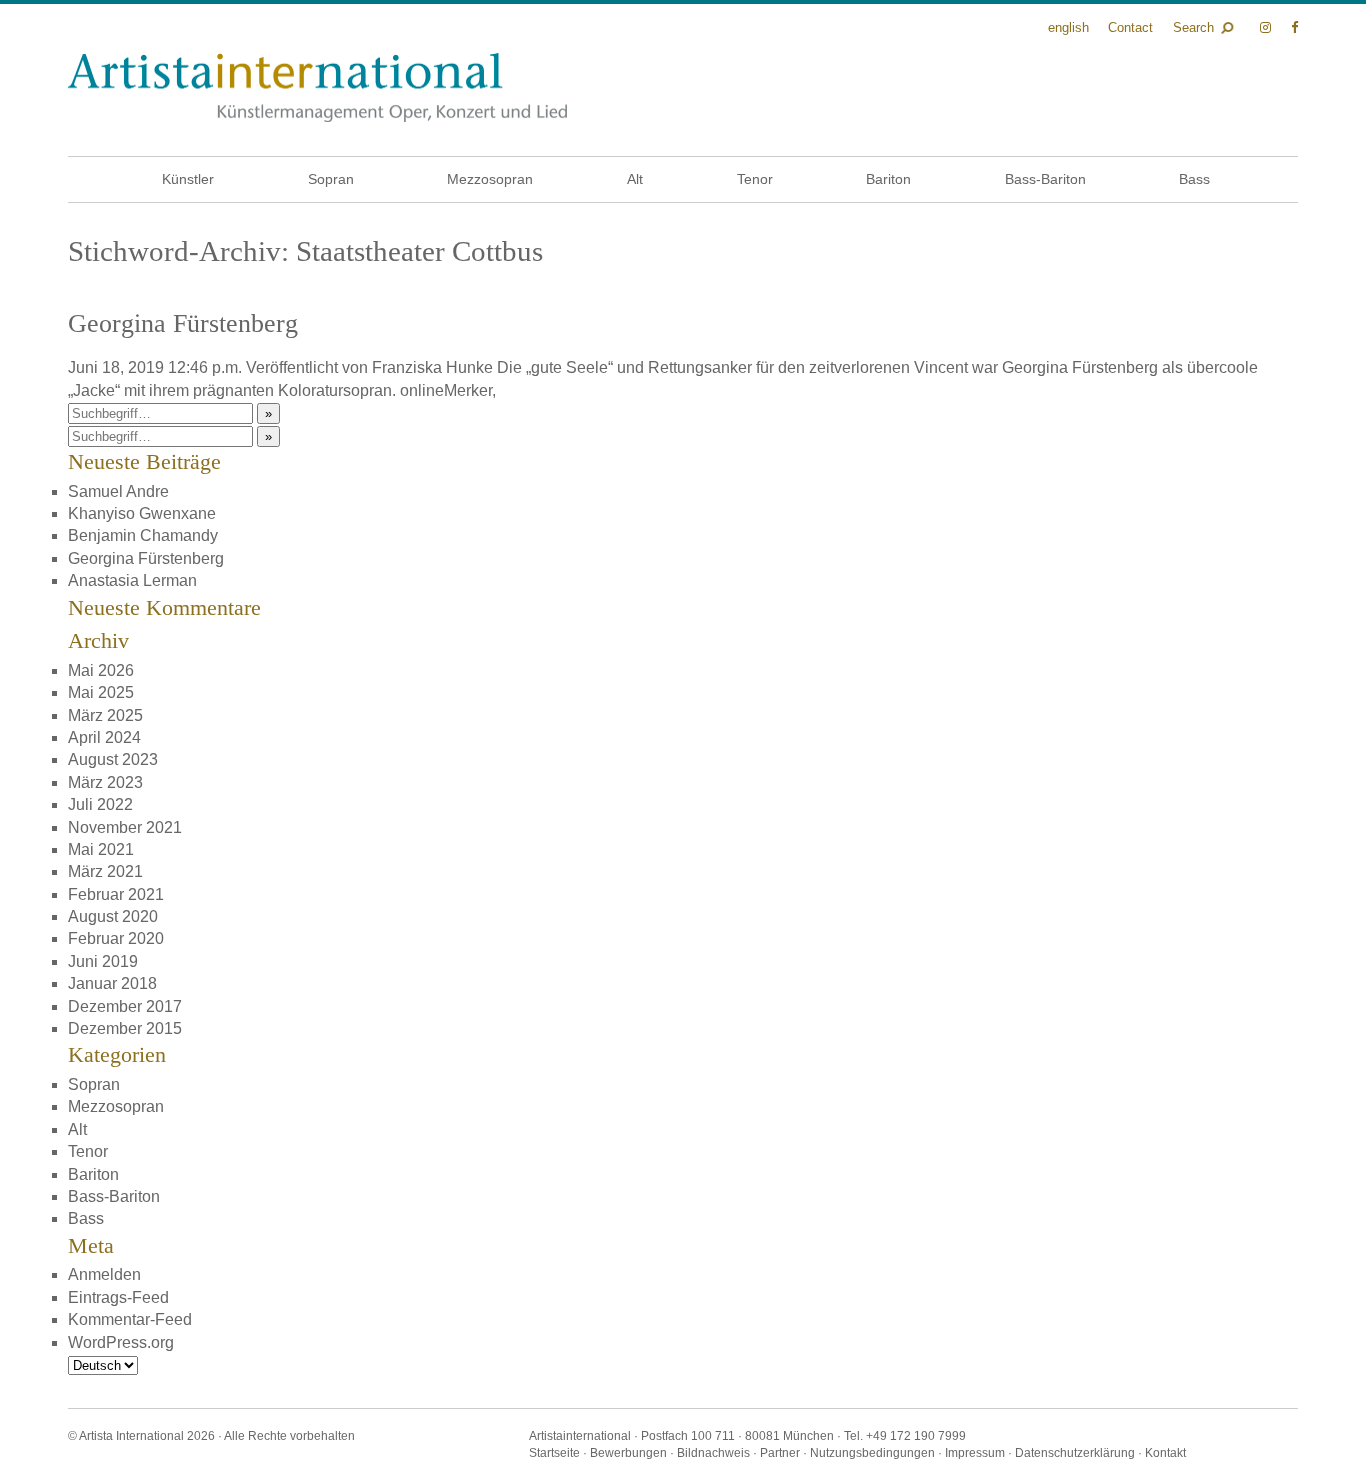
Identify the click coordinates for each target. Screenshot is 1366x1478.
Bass (1194, 179)
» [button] (268, 413)
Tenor (755, 179)
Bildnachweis (713, 1453)
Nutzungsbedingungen (872, 1453)
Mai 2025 (101, 692)
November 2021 (125, 827)
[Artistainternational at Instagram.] (1267, 27)
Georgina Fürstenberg (183, 323)
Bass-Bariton (1045, 179)
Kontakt (1165, 1453)
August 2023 (113, 759)
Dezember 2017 (125, 1006)
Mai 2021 (101, 849)
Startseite (554, 1453)
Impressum (975, 1453)
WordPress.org (121, 1342)
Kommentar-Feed (130, 1319)
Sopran (331, 179)
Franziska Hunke (432, 367)
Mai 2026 (101, 670)
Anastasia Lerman (132, 580)
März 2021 (105, 871)
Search (1193, 27)
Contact (1130, 27)
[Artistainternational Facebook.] (1294, 27)
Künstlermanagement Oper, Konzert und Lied (317, 87)
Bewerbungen (628, 1453)
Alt (635, 179)
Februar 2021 (116, 894)
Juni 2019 (103, 961)
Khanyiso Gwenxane (142, 513)
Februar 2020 (116, 938)
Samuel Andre (118, 491)
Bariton (888, 179)
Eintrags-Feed (118, 1297)
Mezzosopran (490, 179)
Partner (780, 1453)
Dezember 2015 (125, 1028)
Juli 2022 (100, 804)
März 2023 (105, 782)
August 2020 (113, 916)
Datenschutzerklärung (1075, 1453)
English (1068, 27)
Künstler (188, 179)
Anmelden (104, 1274)
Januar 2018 (112, 983)
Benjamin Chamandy (143, 535)
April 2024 (104, 737)
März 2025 (105, 715)
